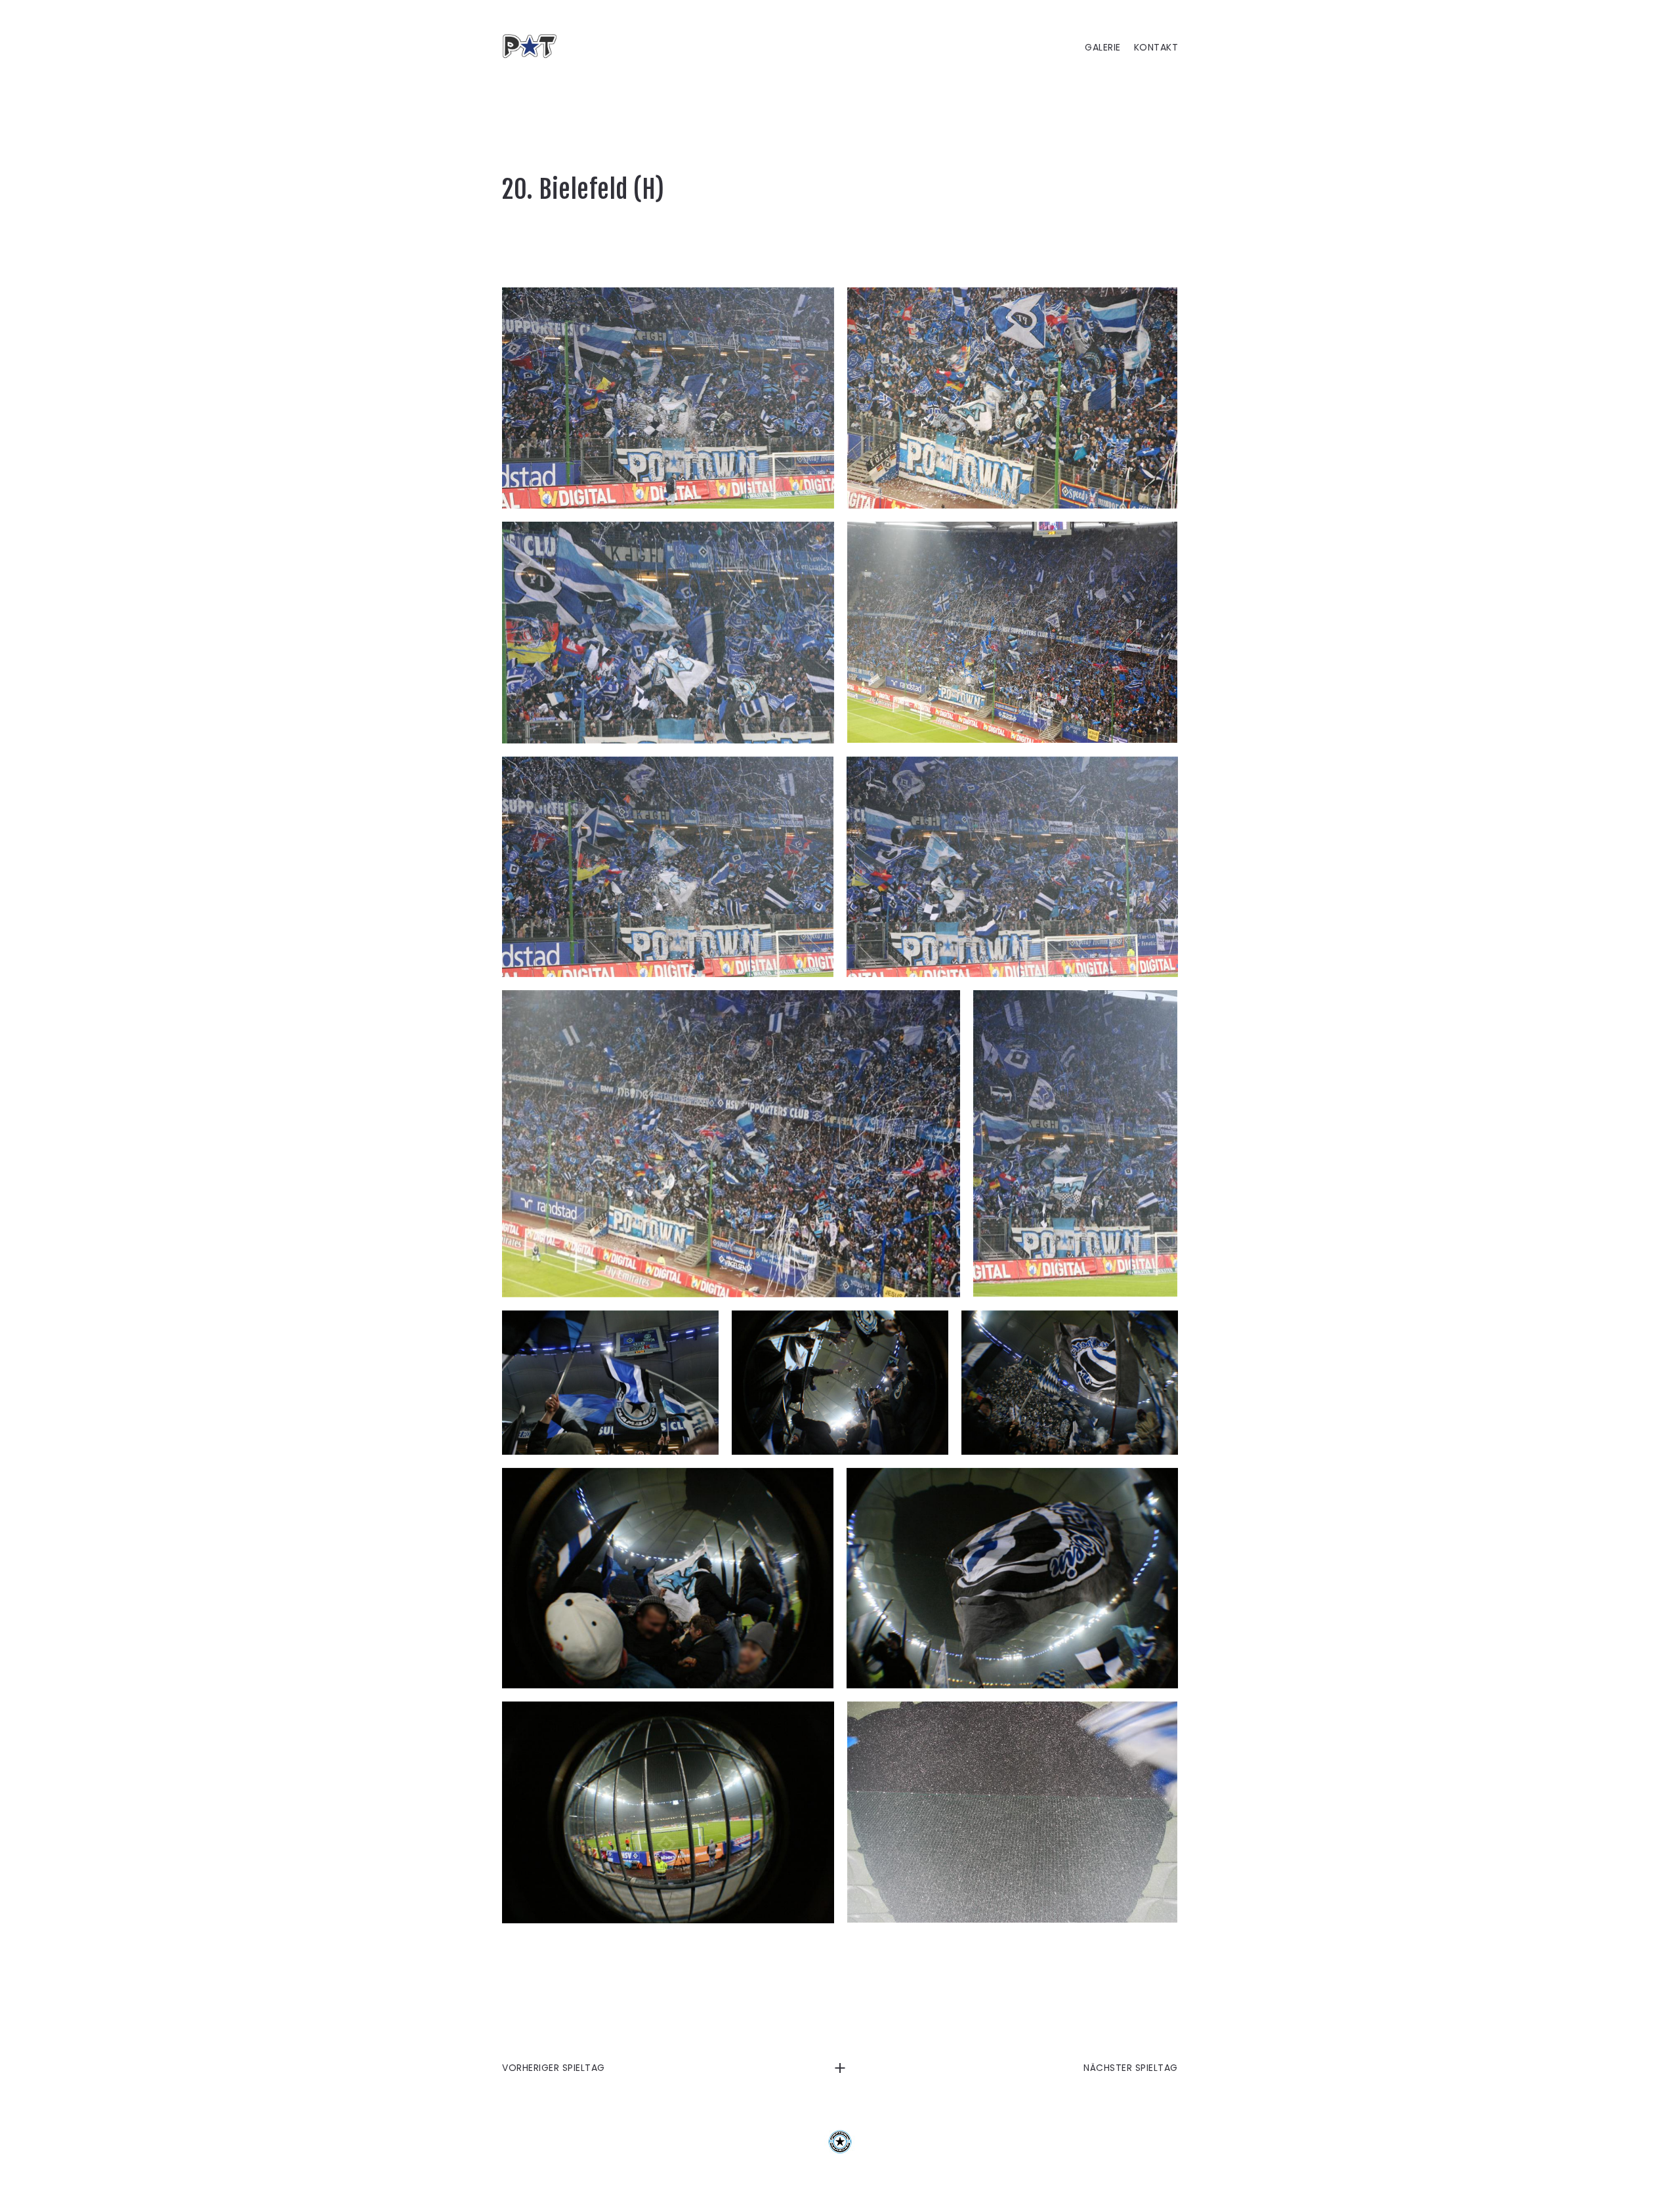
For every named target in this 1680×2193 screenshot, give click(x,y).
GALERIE (1103, 48)
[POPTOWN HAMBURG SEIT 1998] (535, 46)
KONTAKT (1156, 48)
